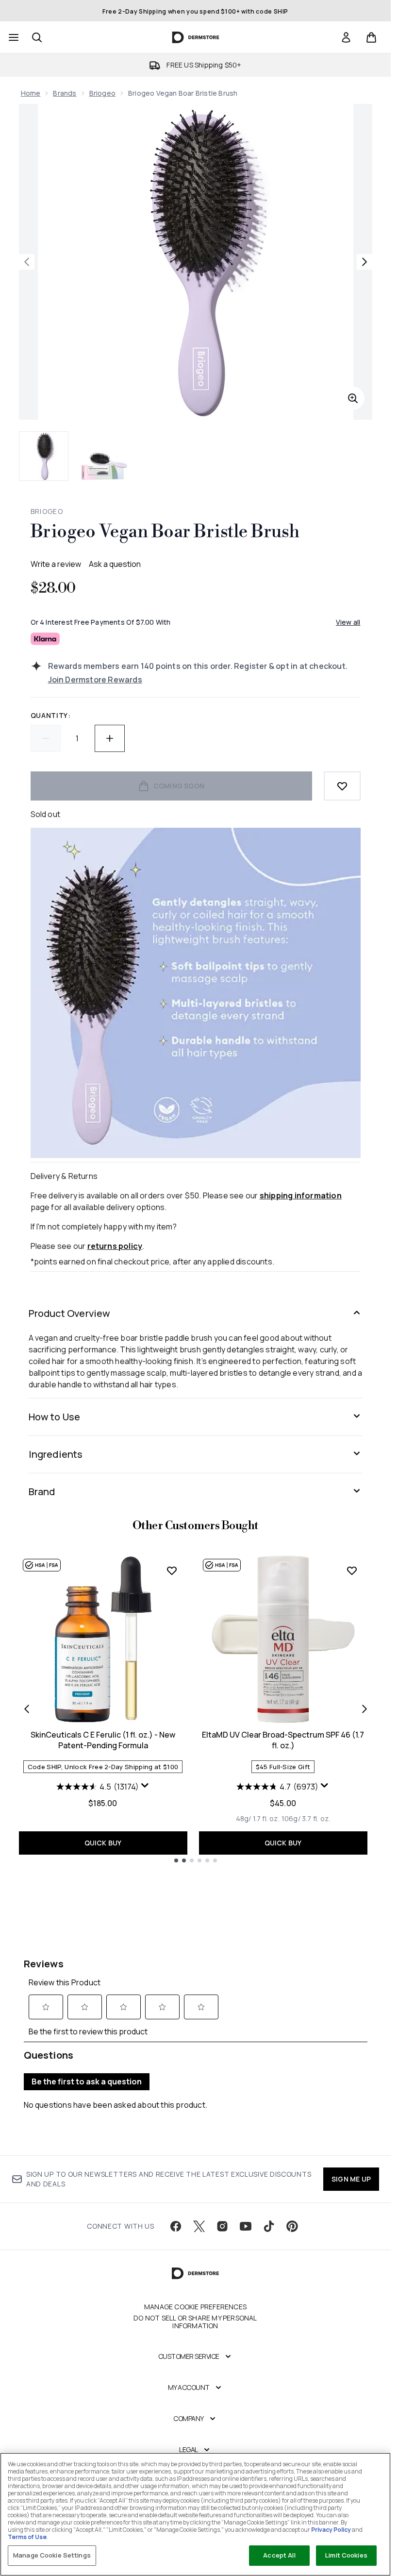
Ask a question (115, 564)
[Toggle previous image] (27, 262)
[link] (346, 37)
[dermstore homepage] (195, 37)
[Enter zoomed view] (353, 398)
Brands (65, 93)
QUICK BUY (103, 1843)
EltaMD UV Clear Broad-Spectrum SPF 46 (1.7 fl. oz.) (283, 1740)
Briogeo (102, 93)
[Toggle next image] (365, 262)
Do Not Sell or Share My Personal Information (195, 2322)
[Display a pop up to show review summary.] (145, 1786)
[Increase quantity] (110, 738)
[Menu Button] (13, 37)
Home (31, 93)
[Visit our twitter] (199, 2226)
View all (348, 622)
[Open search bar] (37, 37)
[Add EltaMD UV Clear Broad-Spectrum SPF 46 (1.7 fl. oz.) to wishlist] (352, 1570)
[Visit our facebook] (176, 2226)
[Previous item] (27, 1709)
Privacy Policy (331, 2530)
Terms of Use (27, 2537)
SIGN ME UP (351, 2179)
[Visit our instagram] (222, 2226)
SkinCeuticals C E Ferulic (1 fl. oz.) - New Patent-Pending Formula (103, 1740)
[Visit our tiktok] (269, 2226)
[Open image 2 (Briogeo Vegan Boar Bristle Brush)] (104, 456)
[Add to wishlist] (342, 786)
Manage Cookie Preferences (195, 2307)
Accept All (279, 2555)
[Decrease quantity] (46, 738)
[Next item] (365, 1709)
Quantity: (51, 715)
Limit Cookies (346, 2555)
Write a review (56, 564)
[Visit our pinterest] (292, 2226)
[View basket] (371, 37)
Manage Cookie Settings (52, 2555)
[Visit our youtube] (246, 2226)
